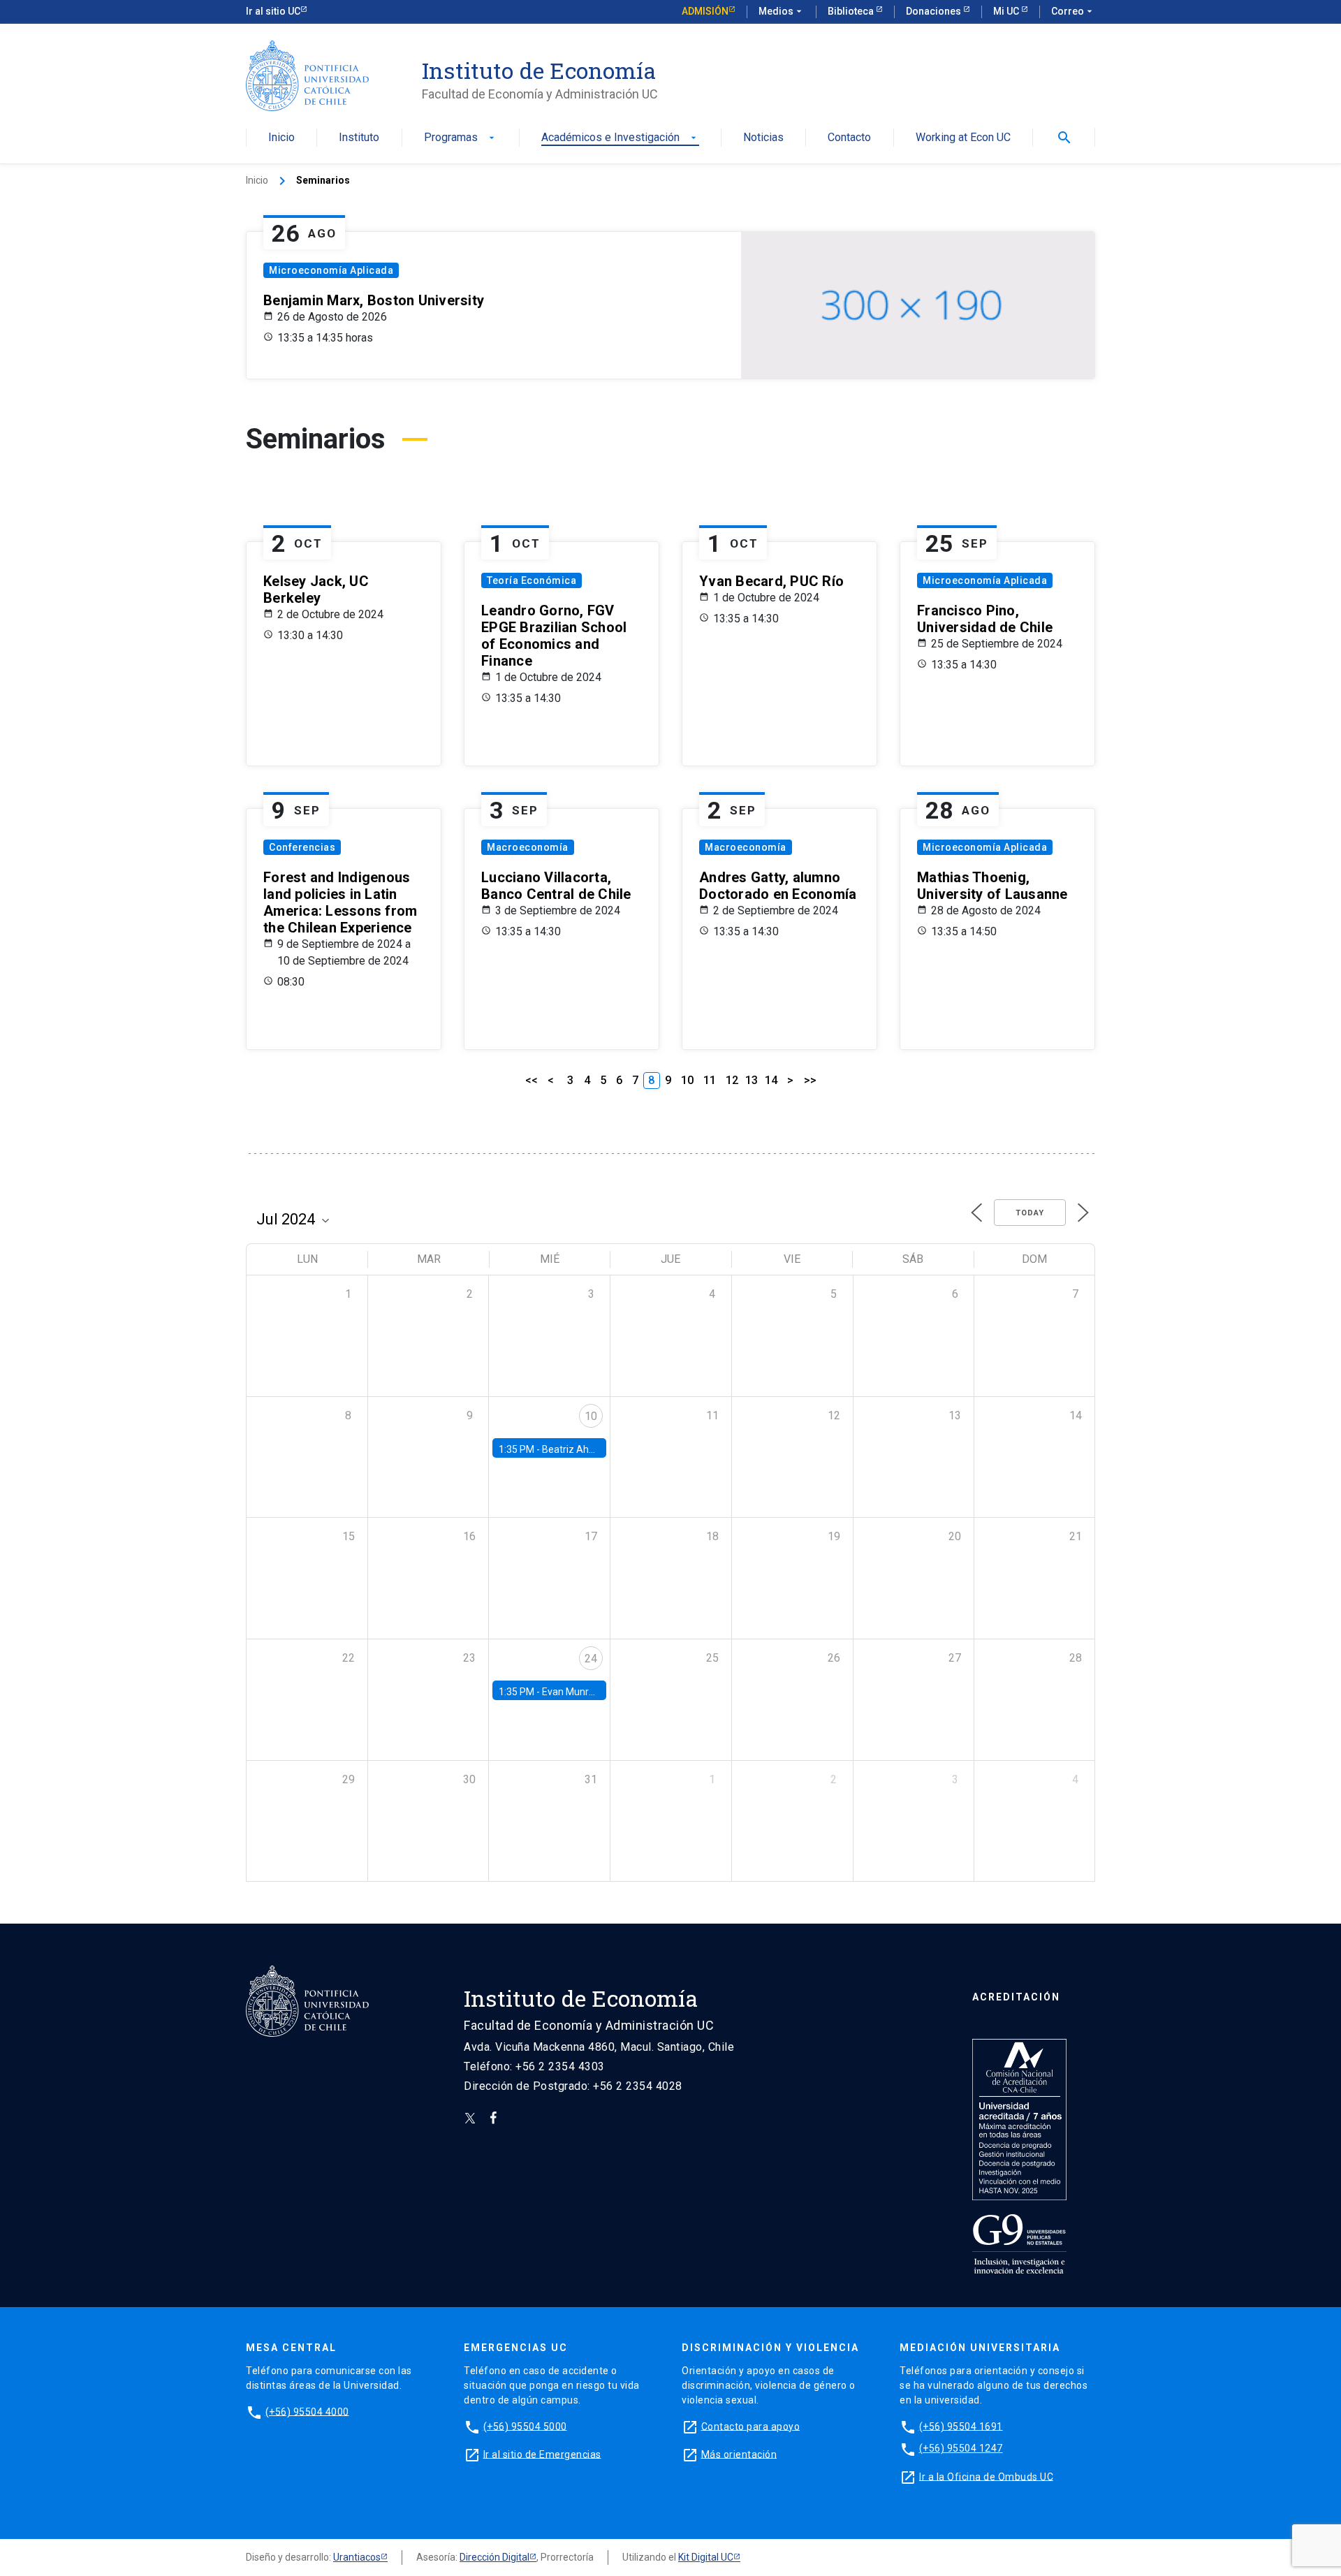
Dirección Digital (494, 2557)
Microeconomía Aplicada (331, 270)
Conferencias (302, 847)
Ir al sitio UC (273, 11)
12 (732, 1080)
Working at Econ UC (963, 138)
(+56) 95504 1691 (961, 2426)
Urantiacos (357, 2557)
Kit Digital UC (706, 2557)
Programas (461, 138)
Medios (782, 11)
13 (752, 1080)
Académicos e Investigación (620, 138)
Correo (1073, 11)
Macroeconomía (528, 847)
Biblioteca (852, 11)
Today (1030, 1213)
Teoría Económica (532, 580)
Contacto (849, 138)
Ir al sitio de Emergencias (542, 2454)
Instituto (359, 138)
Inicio (281, 138)
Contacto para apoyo (751, 2426)
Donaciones (935, 11)
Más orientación (739, 2454)
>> (810, 1080)
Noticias (763, 138)
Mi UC (1007, 11)
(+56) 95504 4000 (307, 2411)
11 (710, 1080)
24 (591, 1659)
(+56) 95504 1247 (961, 2448)
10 (687, 1080)
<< (532, 1080)
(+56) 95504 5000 (525, 2426)
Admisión (705, 11)
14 (771, 1080)
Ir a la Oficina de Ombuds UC (986, 2476)
